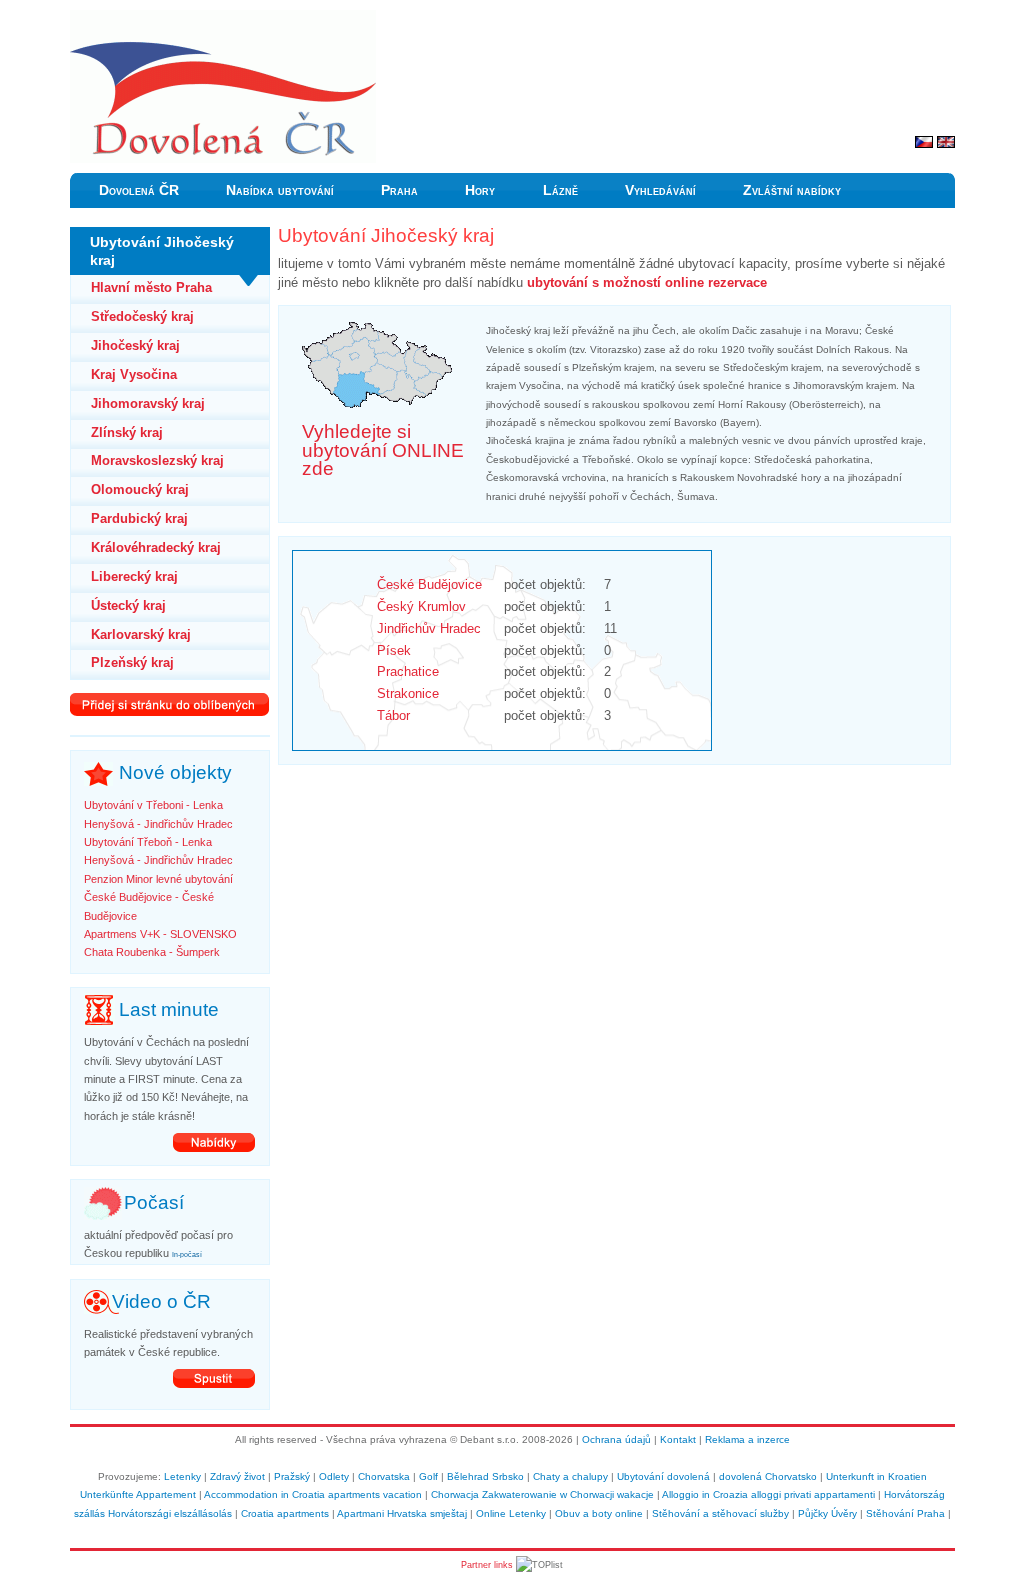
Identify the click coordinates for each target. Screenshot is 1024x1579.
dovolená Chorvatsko (768, 1476)
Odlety (334, 1476)
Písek (394, 650)
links (503, 1565)
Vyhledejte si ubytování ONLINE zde (383, 450)
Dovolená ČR (139, 190)
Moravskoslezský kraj (157, 460)
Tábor (393, 715)
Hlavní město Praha (151, 287)
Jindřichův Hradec (429, 628)
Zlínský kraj (127, 432)
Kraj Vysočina (134, 374)
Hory (480, 190)
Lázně (560, 190)
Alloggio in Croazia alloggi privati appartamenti (768, 1494)
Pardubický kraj (139, 518)
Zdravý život (237, 1476)
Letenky (182, 1476)
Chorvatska (384, 1476)
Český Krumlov (421, 606)
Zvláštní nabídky (792, 190)
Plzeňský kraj (132, 662)
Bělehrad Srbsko (485, 1476)
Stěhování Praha (905, 1513)
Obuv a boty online (599, 1513)
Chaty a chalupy (570, 1476)
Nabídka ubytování (280, 190)
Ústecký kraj (128, 605)
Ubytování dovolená (663, 1476)
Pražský (292, 1476)
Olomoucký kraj (140, 489)
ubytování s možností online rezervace (647, 282)
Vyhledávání (660, 190)
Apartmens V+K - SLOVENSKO (160, 934)
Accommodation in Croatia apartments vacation (313, 1494)
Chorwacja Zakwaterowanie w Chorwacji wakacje (542, 1494)
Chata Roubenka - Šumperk (152, 952)
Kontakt (678, 1439)
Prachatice (408, 671)
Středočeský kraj (142, 316)
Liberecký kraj (134, 576)
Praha (399, 190)
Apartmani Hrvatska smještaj (402, 1513)
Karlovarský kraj (141, 634)
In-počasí (187, 1254)
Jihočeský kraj (135, 345)
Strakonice (408, 693)
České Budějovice (429, 584)
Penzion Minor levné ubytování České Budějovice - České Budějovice (158, 897)
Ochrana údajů (616, 1439)
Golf (428, 1476)
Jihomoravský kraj (148, 403)
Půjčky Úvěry (827, 1513)
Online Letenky (511, 1513)
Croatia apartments (285, 1513)
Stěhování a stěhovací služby (720, 1513)
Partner (476, 1565)
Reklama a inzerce (747, 1439)
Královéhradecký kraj (156, 547)
